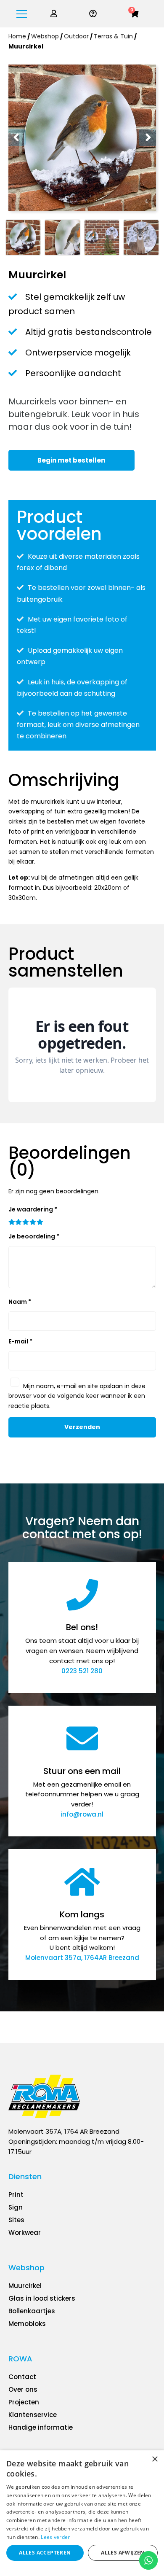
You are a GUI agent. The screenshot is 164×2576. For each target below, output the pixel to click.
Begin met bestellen (71, 460)
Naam (20, 1302)
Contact (22, 2377)
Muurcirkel (25, 2286)
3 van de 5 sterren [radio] (26, 1223)
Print (16, 2195)
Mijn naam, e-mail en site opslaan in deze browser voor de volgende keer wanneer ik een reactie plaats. (77, 1396)
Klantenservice (33, 2415)
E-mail (20, 1341)
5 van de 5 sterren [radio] (40, 1223)
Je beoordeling (34, 1236)
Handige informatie (41, 2427)
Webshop (45, 36)
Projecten (24, 2402)
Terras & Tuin (113, 36)
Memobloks (27, 2324)
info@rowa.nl (82, 1814)
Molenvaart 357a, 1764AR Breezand (82, 1958)
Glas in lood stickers (42, 2298)
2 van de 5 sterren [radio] (19, 1223)
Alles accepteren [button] (45, 2553)
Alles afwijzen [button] (123, 2553)
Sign (16, 2207)
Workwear (25, 2233)
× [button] (155, 2459)
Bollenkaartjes (32, 2311)
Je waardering (33, 1209)
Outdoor (76, 36)
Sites (16, 2220)
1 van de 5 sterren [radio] (12, 1223)
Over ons (23, 2389)
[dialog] (82, 2513)
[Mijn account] (54, 14)
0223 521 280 (82, 1671)
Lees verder (55, 2537)
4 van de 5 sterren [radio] (33, 1223)
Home (17, 36)
